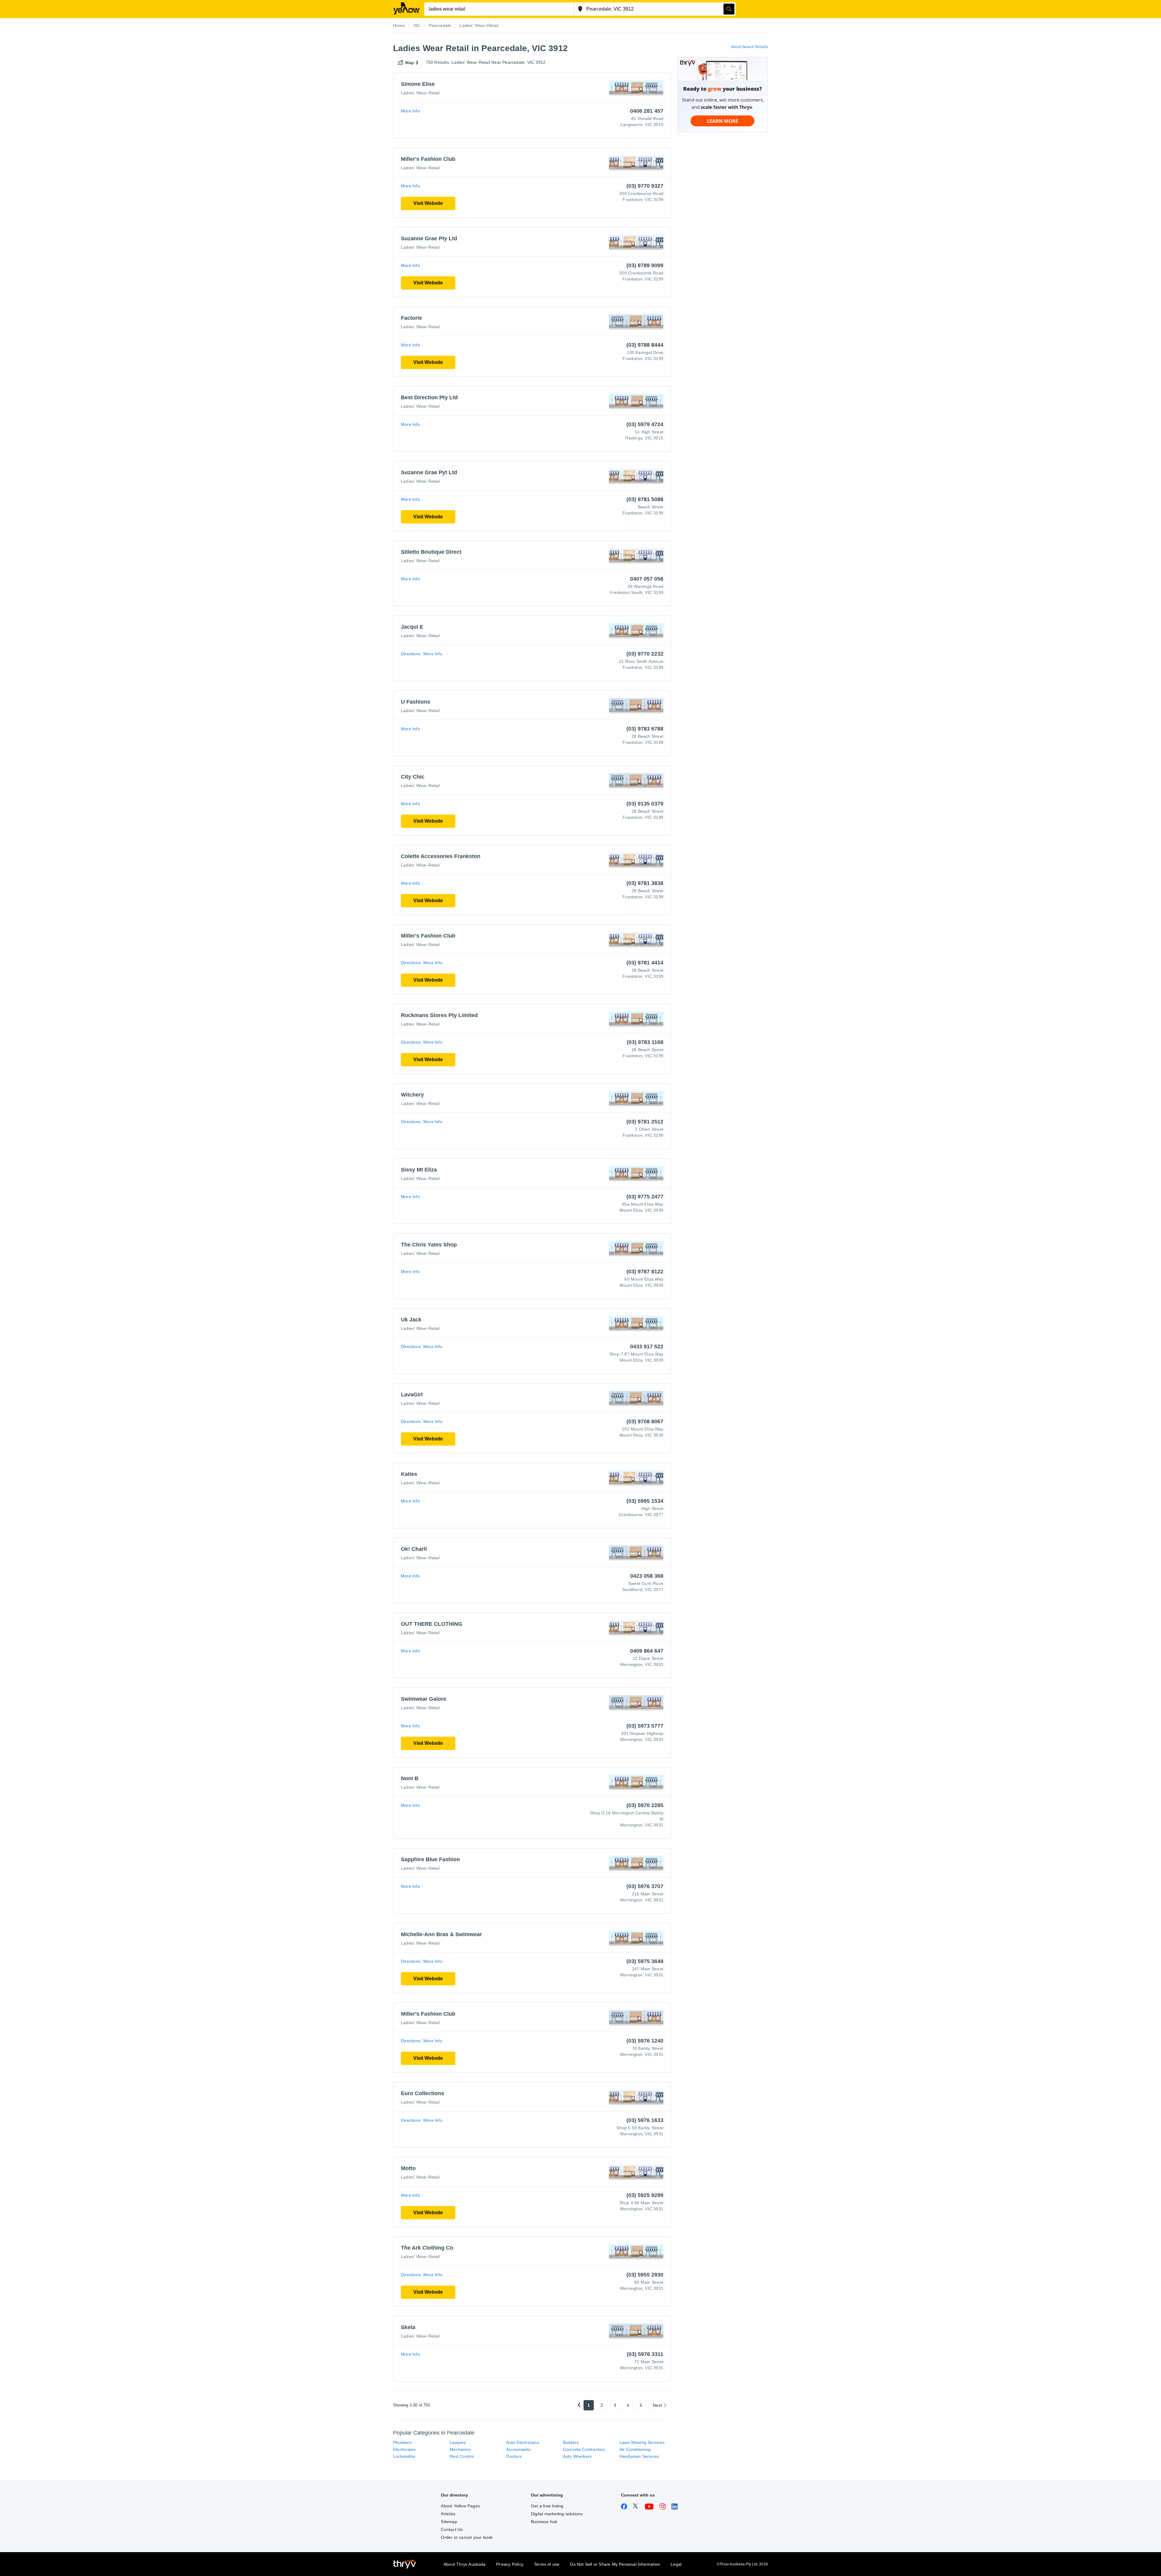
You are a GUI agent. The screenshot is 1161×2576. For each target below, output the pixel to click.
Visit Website (428, 203)
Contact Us (452, 2529)
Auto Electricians (522, 2442)
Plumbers (402, 2442)
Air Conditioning (635, 2449)
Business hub (544, 2522)
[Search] (729, 9)
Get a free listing (547, 2506)
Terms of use (547, 2564)
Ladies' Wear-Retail (420, 93)
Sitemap (449, 2522)
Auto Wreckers (577, 2456)
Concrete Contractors (584, 2449)
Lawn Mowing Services (642, 2442)
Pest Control (462, 2456)
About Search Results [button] (750, 47)
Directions (411, 654)
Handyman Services (639, 2456)
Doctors (514, 2456)
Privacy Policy (510, 2564)
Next (657, 2405)
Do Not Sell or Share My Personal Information (615, 2564)
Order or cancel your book (467, 2537)
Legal (676, 2564)
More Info (410, 111)
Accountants (518, 2449)
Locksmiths (404, 2456)
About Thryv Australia (465, 2564)
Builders (571, 2442)
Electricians (404, 2449)
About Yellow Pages (460, 2506)
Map (410, 63)
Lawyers (458, 2442)
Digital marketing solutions (557, 2514)
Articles (448, 2514)
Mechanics (460, 2449)
